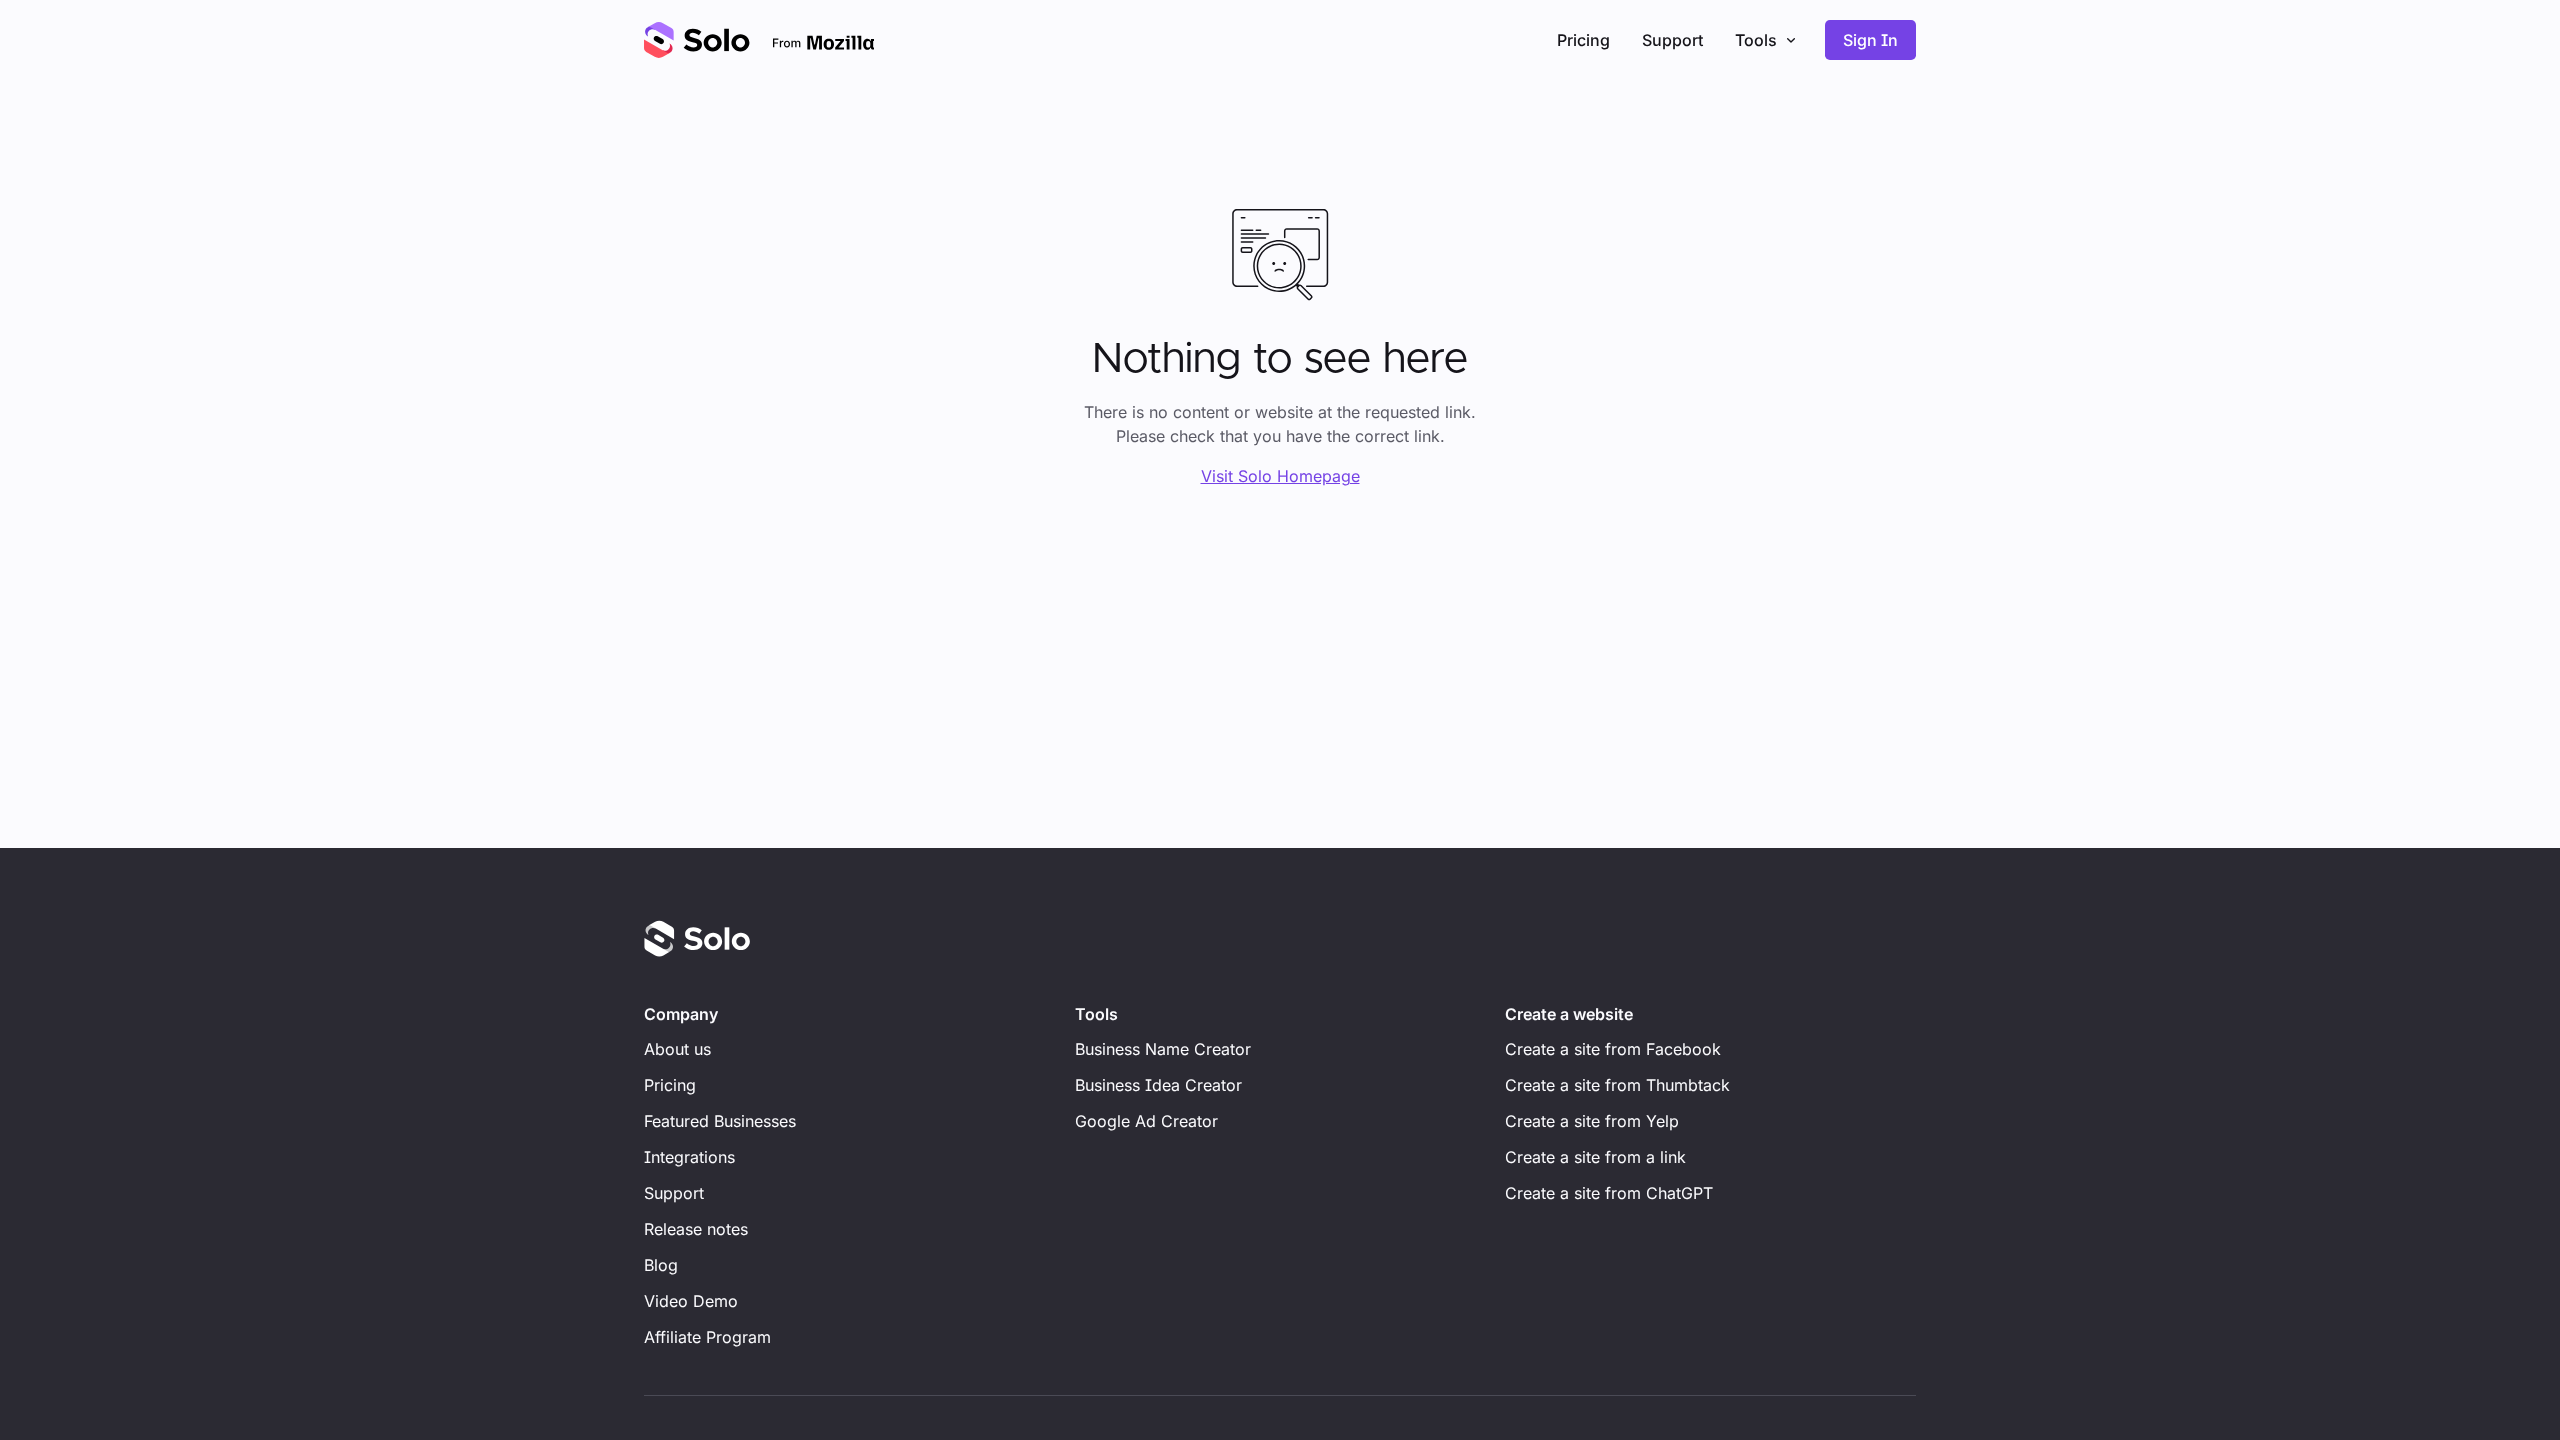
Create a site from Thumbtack (1617, 1085)
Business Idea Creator (1158, 1085)
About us (677, 1049)
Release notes (696, 1229)
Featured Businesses (720, 1121)
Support (1672, 40)
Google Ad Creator (1146, 1121)
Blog (661, 1265)
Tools (1756, 40)
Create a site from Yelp (1592, 1121)
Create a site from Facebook (1613, 1049)
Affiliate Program (707, 1337)
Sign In (1870, 40)
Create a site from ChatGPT (1609, 1193)
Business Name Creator (1163, 1049)
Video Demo (691, 1301)
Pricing (1583, 40)
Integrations (689, 1157)
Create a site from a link (1595, 1157)
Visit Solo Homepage (1280, 476)
